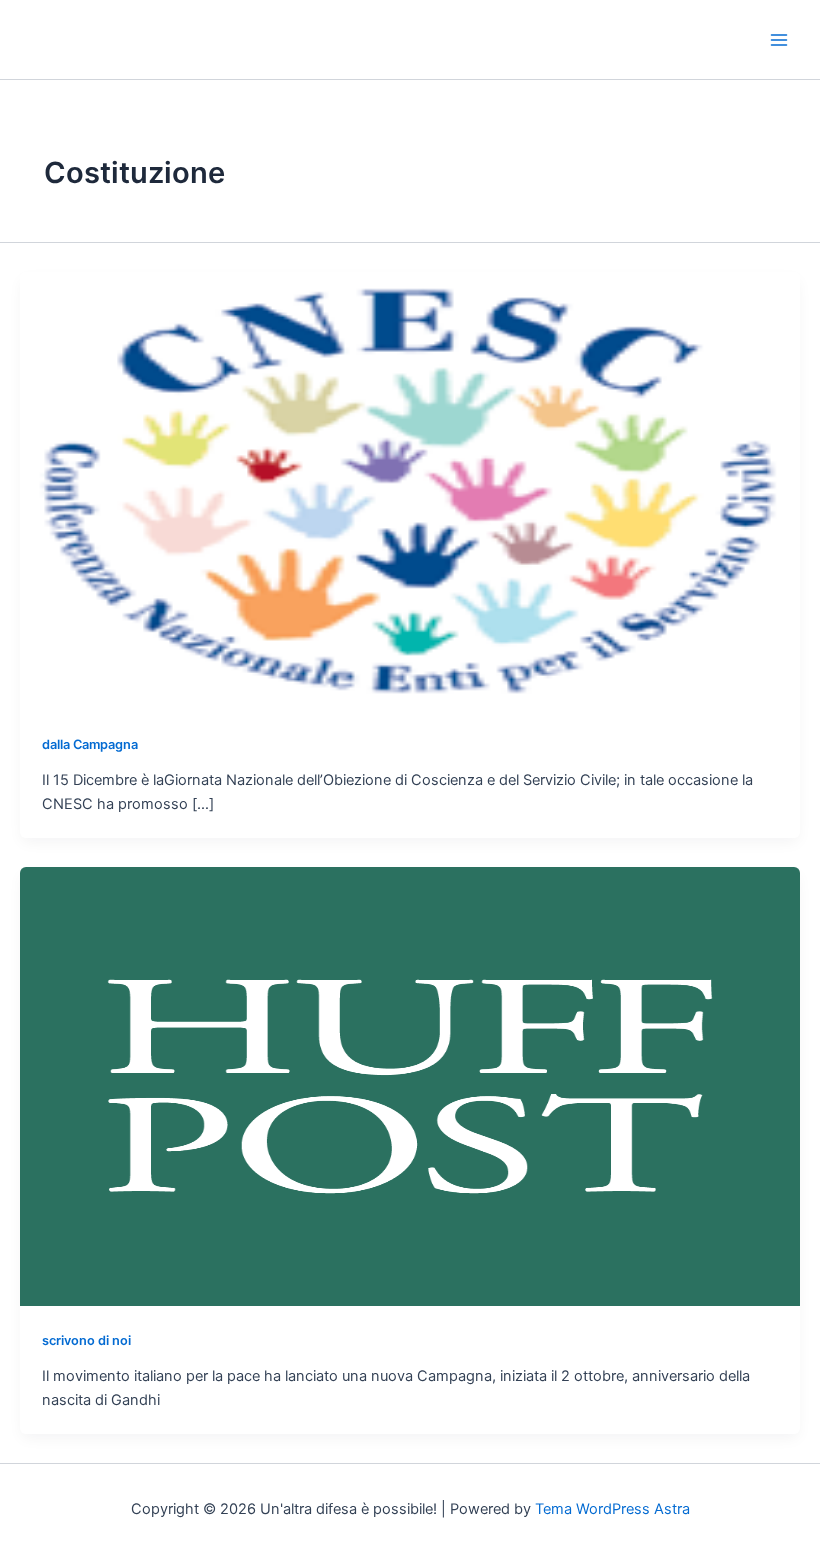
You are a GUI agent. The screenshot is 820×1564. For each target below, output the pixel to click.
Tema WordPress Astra (612, 1509)
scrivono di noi (86, 1340)
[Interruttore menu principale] (779, 40)
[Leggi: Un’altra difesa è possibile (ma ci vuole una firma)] (410, 1086)
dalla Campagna (90, 744)
